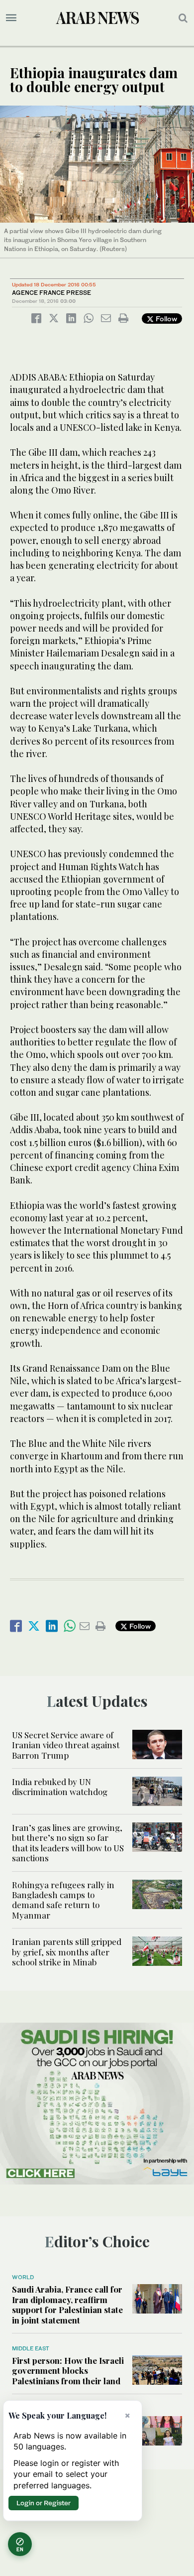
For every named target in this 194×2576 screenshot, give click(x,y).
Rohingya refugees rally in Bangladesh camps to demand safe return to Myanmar (63, 1900)
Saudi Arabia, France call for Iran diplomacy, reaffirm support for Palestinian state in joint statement (67, 2304)
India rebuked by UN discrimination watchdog (60, 1787)
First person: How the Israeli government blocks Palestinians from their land (68, 2371)
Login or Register (44, 2503)
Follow (165, 319)
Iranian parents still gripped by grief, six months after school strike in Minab (67, 1952)
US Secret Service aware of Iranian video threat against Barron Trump (66, 1745)
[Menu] (11, 18)
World (23, 2277)
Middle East (31, 2348)
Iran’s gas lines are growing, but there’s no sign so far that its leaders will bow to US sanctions (68, 1843)
